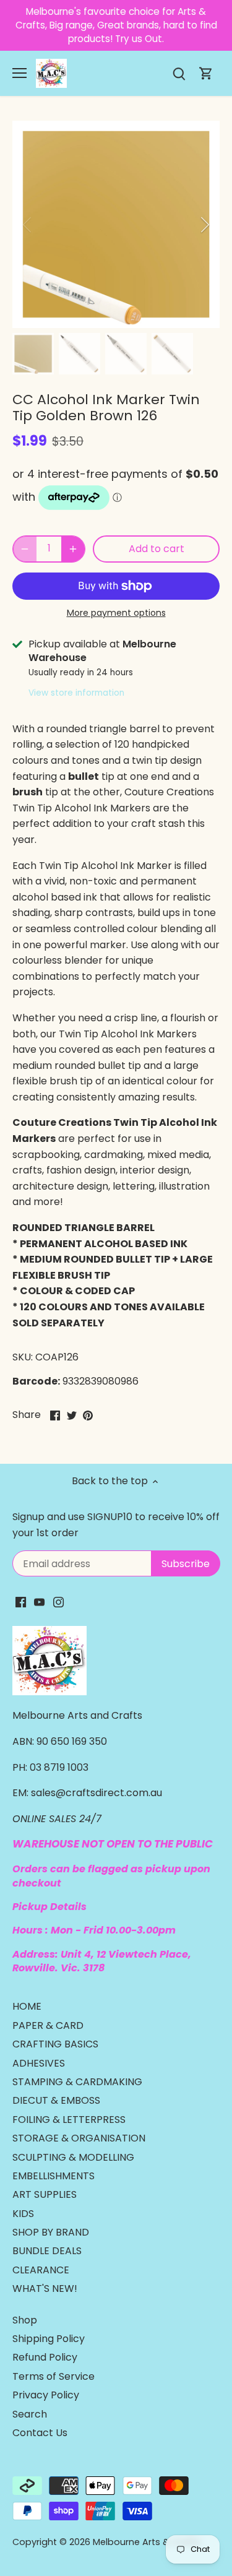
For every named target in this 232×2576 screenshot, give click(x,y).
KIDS (23, 2214)
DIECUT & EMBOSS (56, 2100)
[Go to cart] (206, 73)
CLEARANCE (41, 2270)
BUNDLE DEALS (47, 2251)
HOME (27, 2006)
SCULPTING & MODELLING (73, 2157)
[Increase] (73, 549)
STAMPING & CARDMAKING (77, 2082)
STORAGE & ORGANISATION (79, 2138)
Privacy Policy (46, 2395)
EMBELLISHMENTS (54, 2176)
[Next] (204, 225)
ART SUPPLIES (45, 2194)
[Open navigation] (19, 73)
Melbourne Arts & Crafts (147, 2542)
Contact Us (40, 2433)
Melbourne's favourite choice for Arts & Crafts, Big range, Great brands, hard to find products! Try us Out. (116, 25)
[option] (116, 224)
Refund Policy (45, 2357)
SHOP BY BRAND (51, 2232)
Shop (25, 2320)
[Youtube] (39, 1602)
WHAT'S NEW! (45, 2289)
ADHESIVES (39, 2063)
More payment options (116, 613)
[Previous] (28, 225)
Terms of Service (54, 2376)
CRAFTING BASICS (55, 2044)
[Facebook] (21, 1602)
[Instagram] (58, 1602)
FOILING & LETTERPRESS (69, 2120)
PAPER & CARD (48, 2025)
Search (30, 2414)
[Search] (179, 73)
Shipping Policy (49, 2339)
